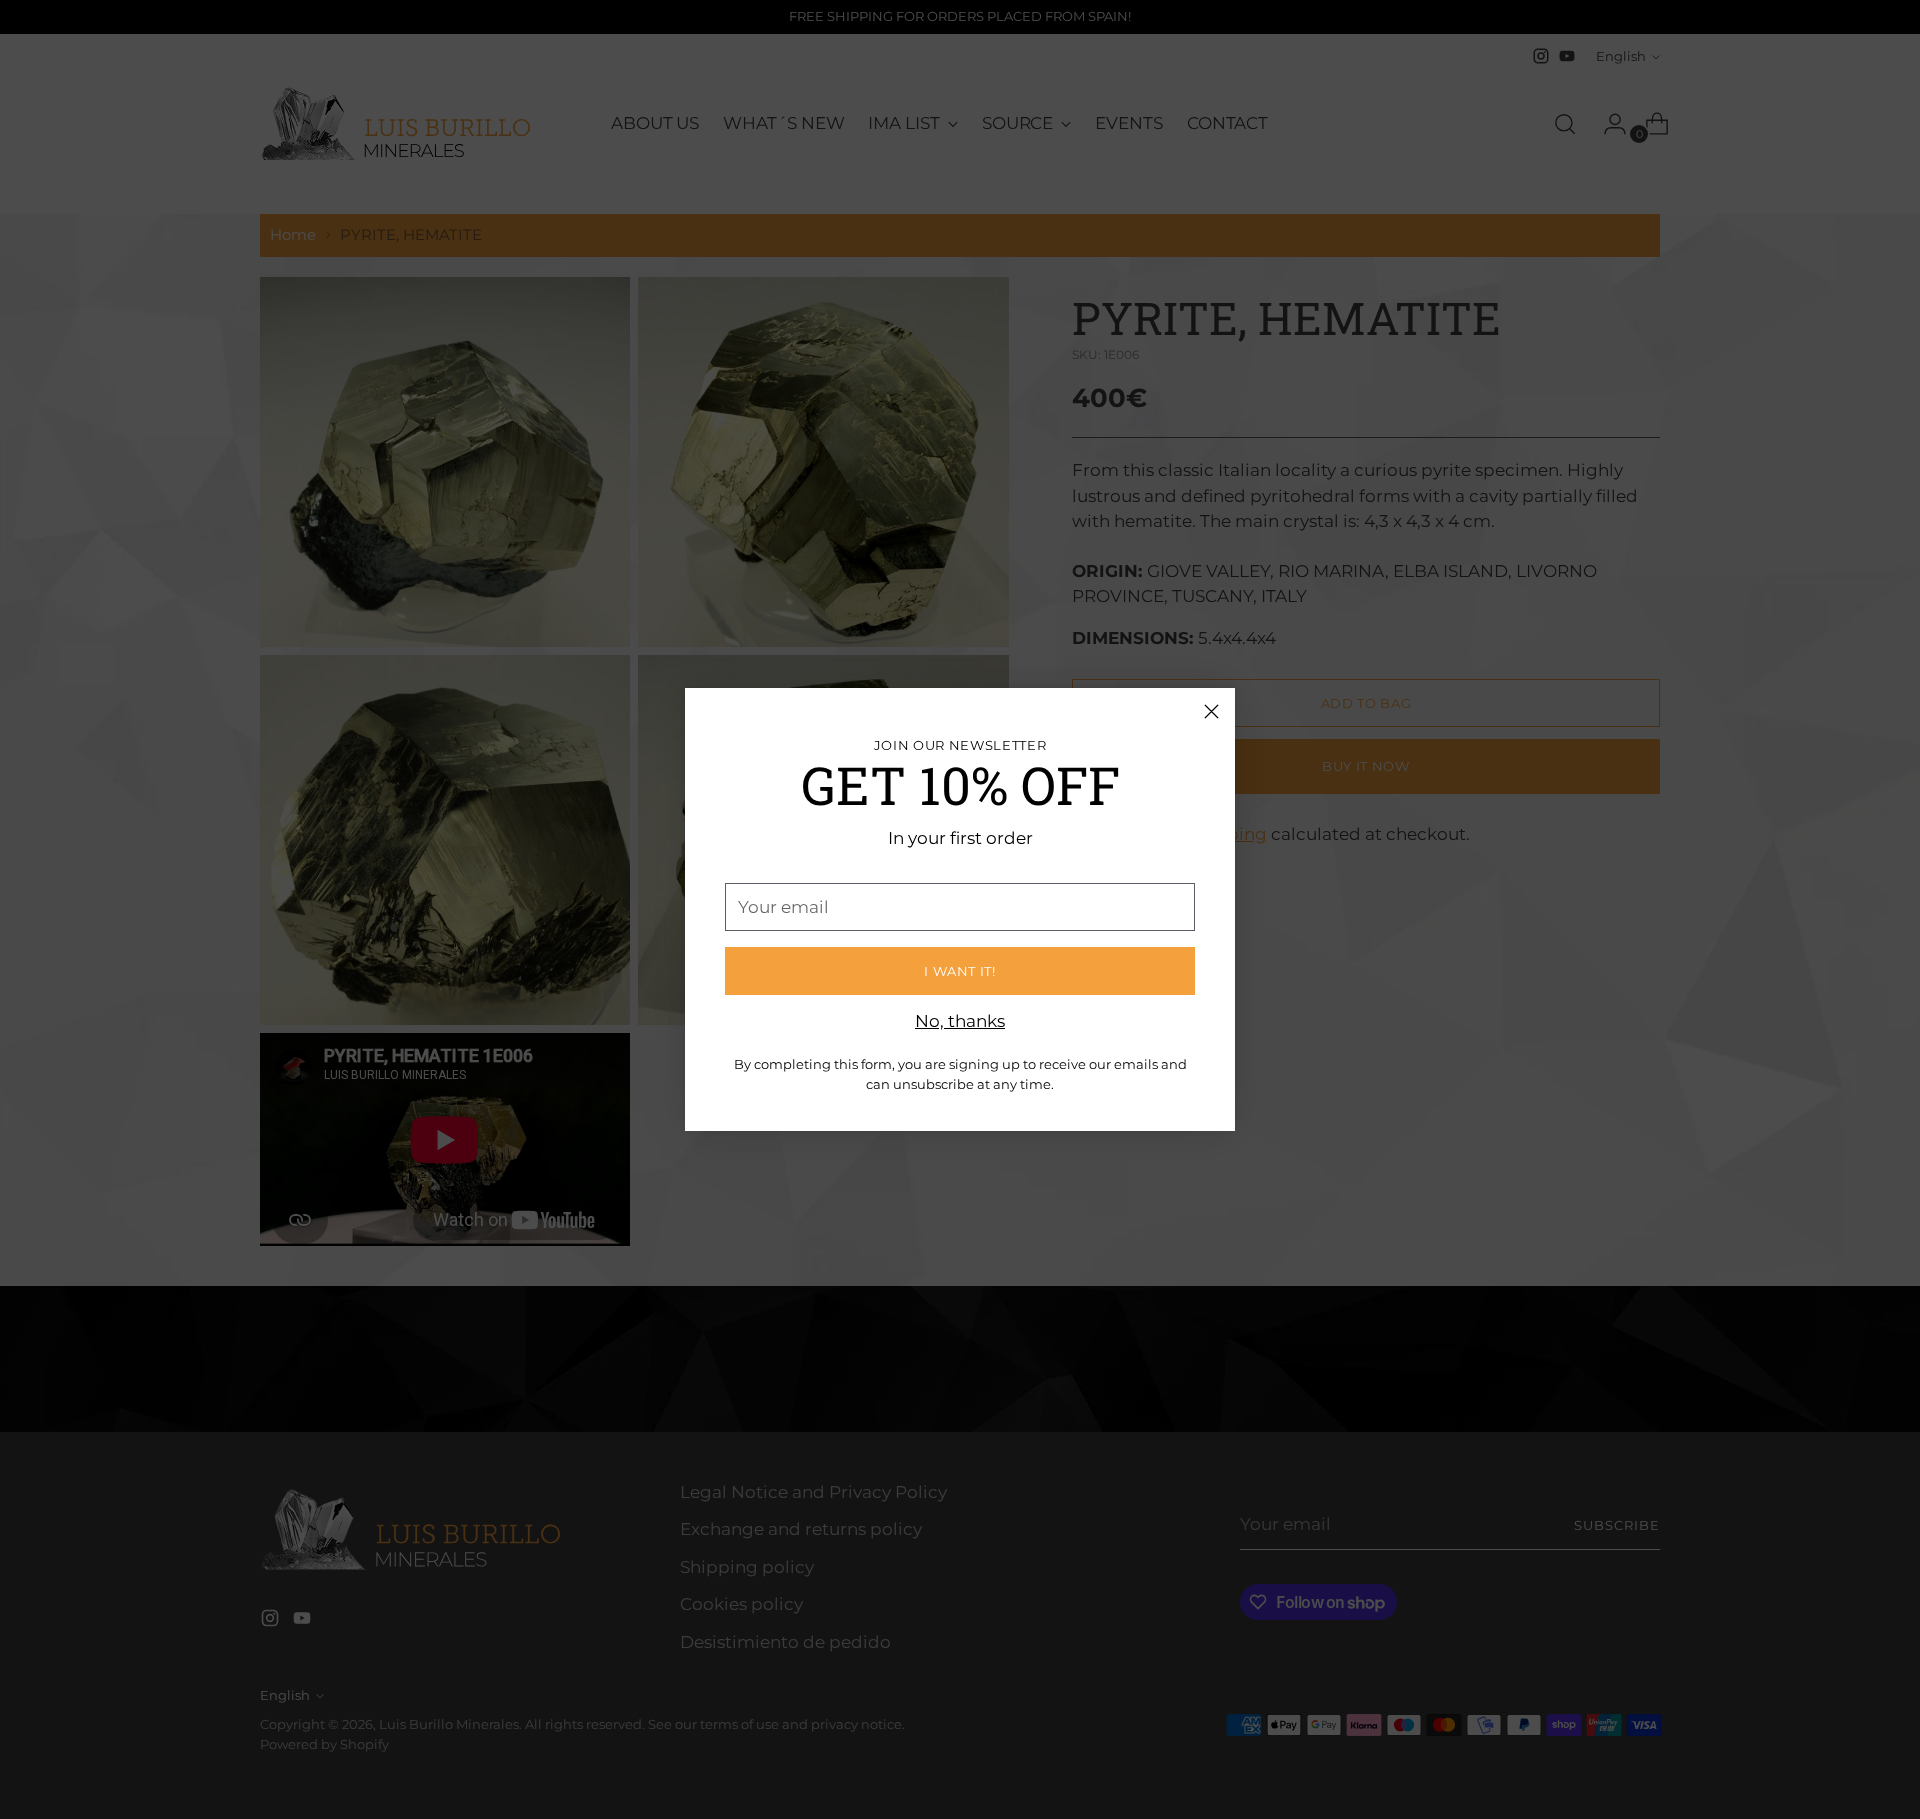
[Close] (1211, 711)
